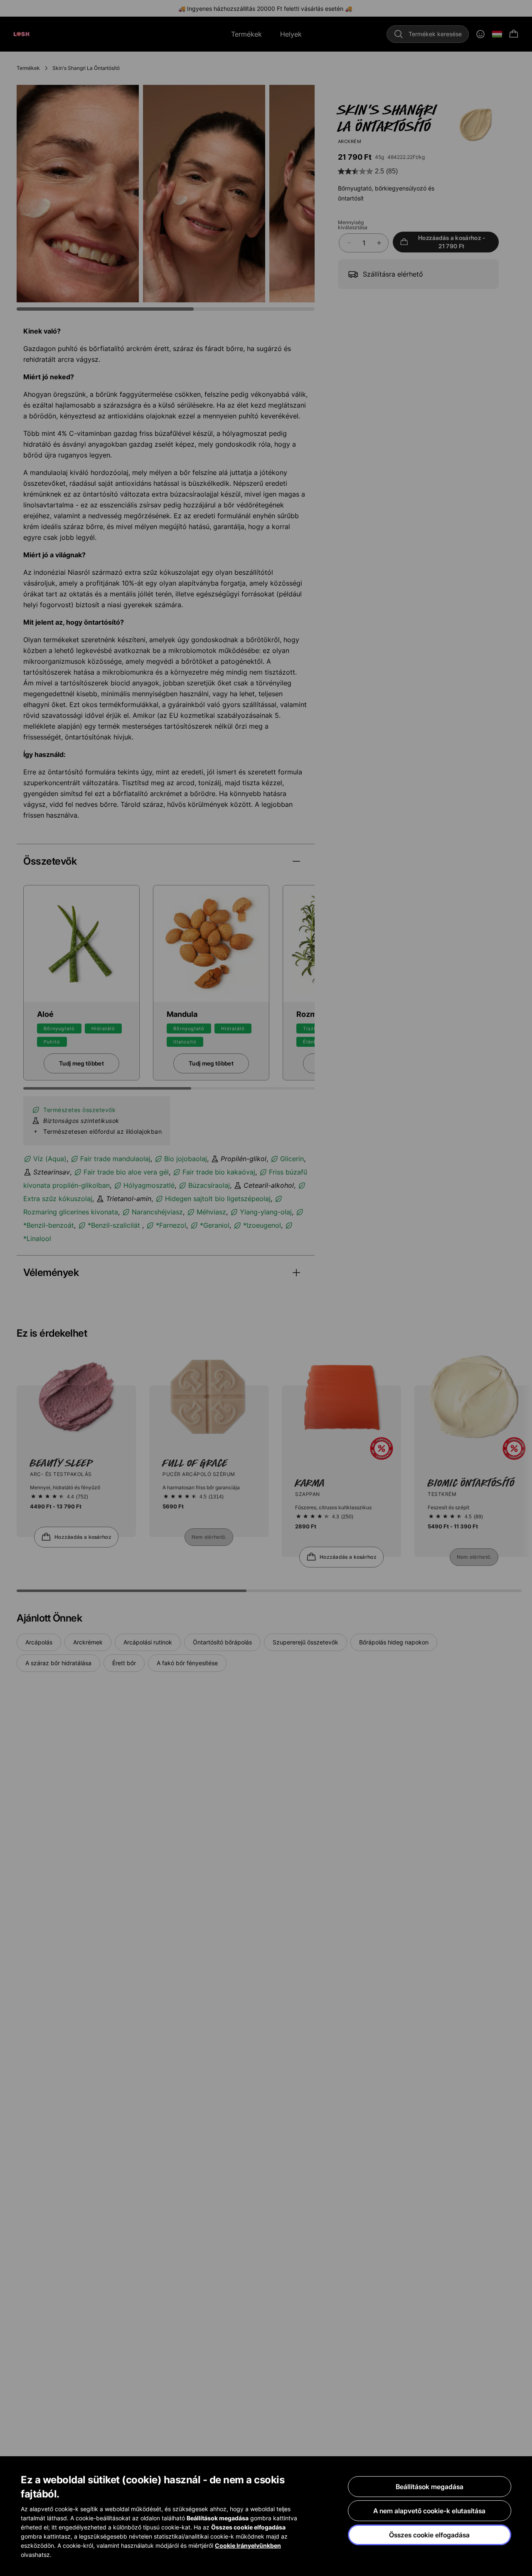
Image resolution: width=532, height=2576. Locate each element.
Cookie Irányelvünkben (248, 2545)
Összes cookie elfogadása (429, 2535)
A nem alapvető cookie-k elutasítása (429, 2511)
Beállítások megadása (430, 2487)
